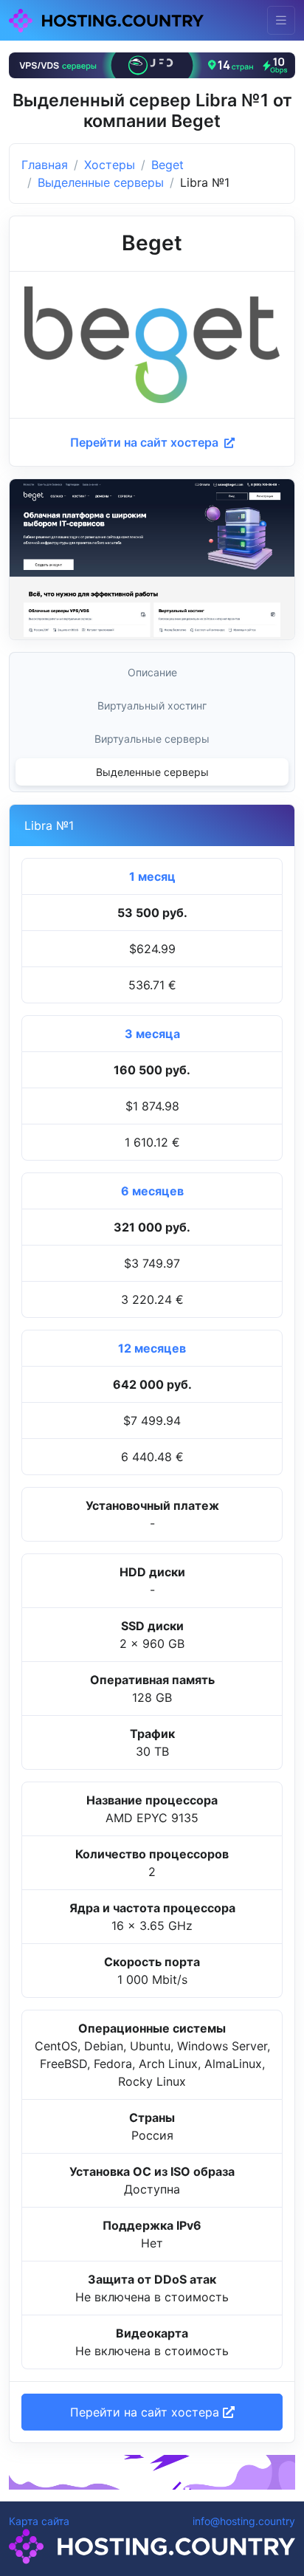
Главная (45, 165)
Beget (167, 165)
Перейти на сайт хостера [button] (146, 2412)
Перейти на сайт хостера (146, 442)
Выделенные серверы (101, 182)
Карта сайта (39, 2521)
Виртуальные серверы (152, 739)
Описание (152, 672)
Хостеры (110, 165)
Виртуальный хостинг (152, 705)
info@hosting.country (244, 2521)
